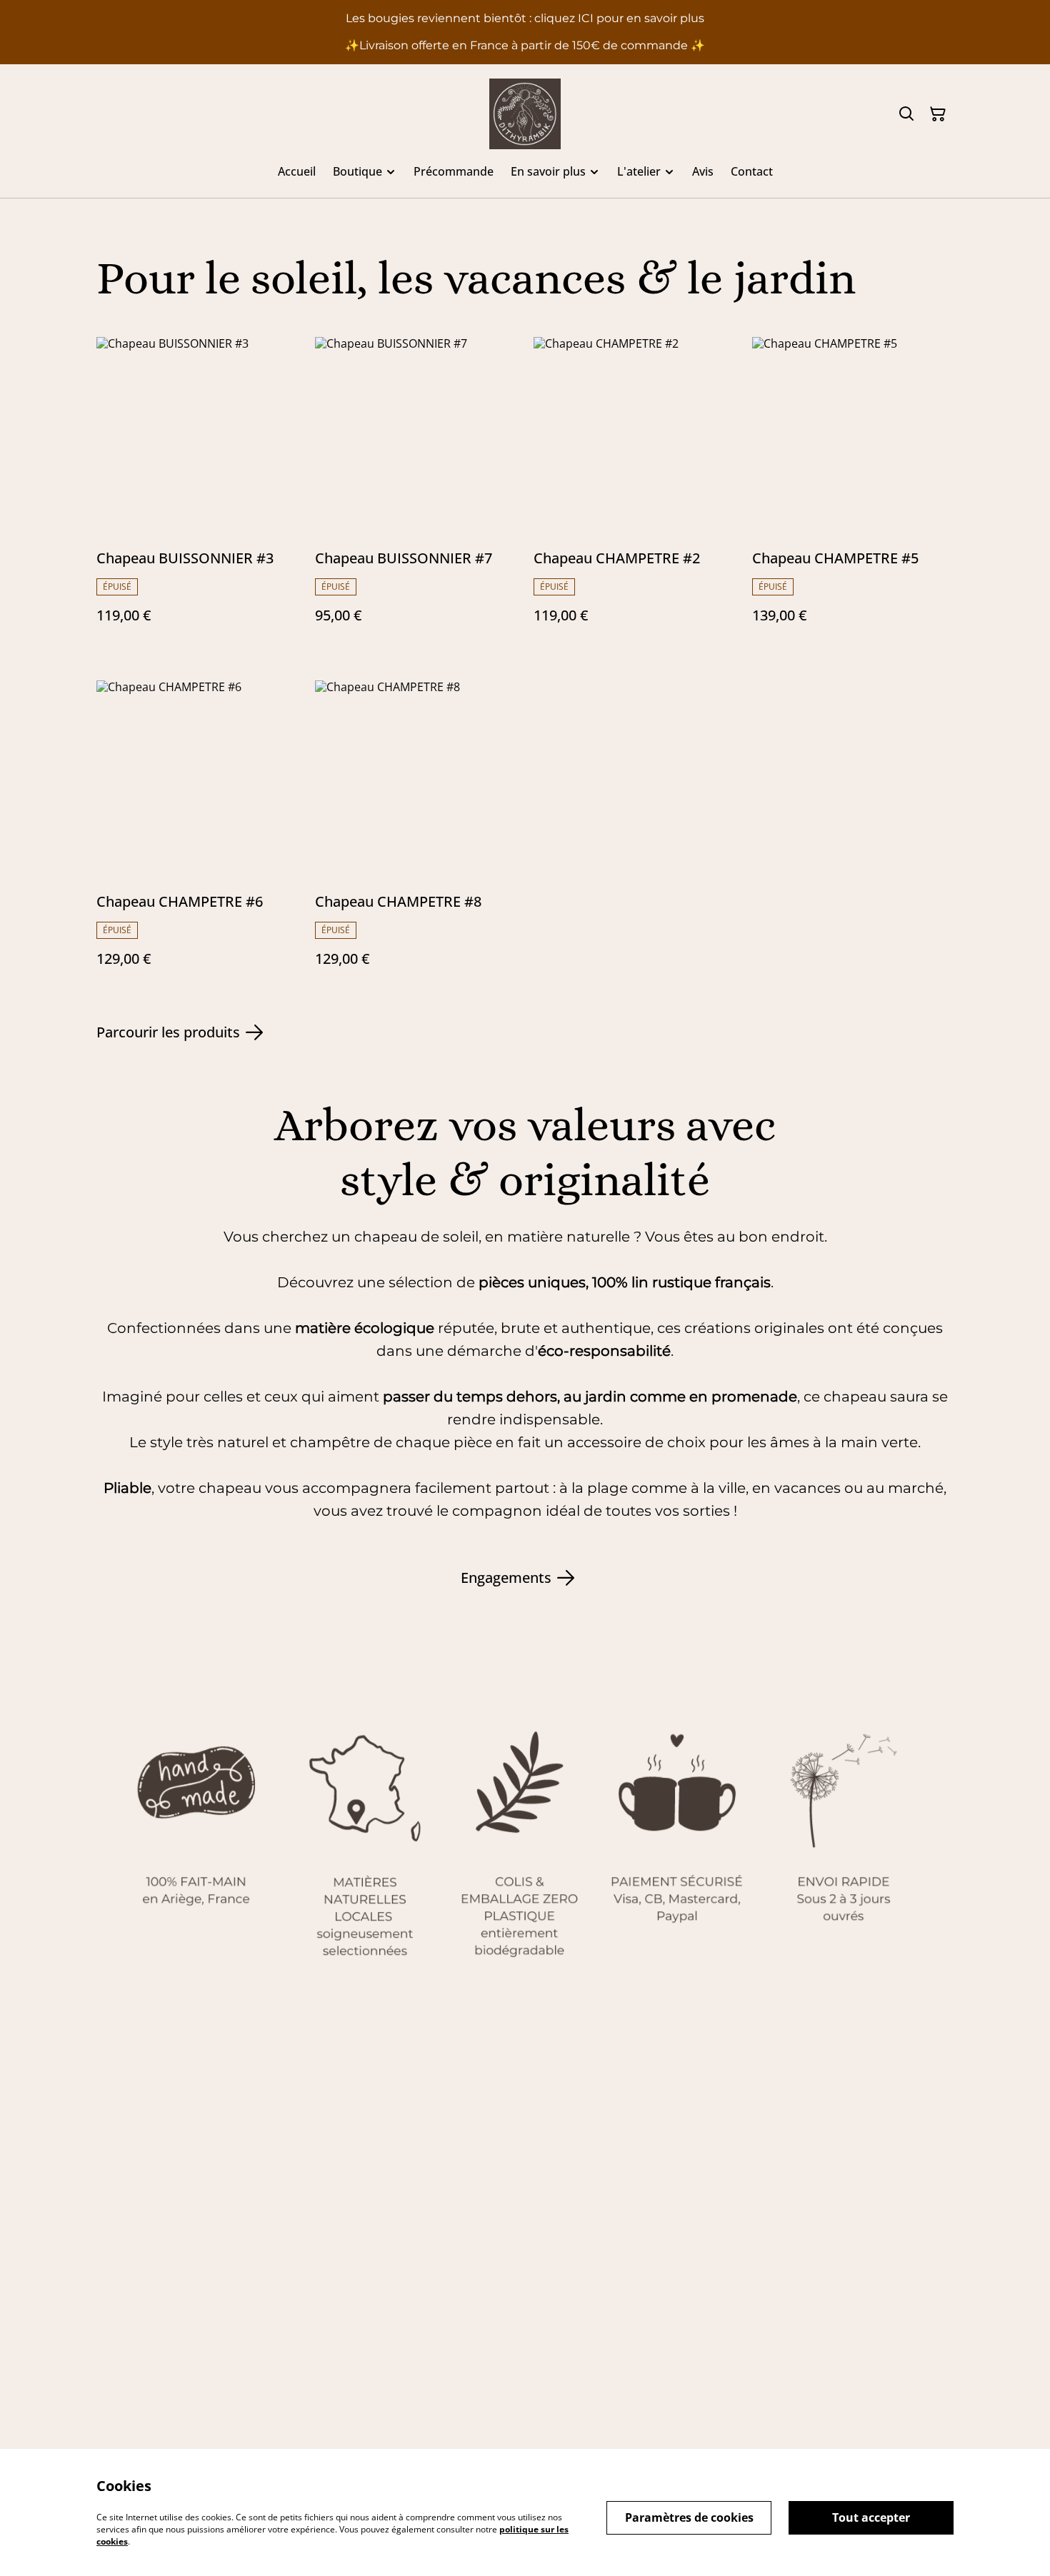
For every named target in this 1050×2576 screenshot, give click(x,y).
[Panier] (938, 114)
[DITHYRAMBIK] (525, 114)
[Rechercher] (906, 114)
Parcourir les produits (168, 1032)
